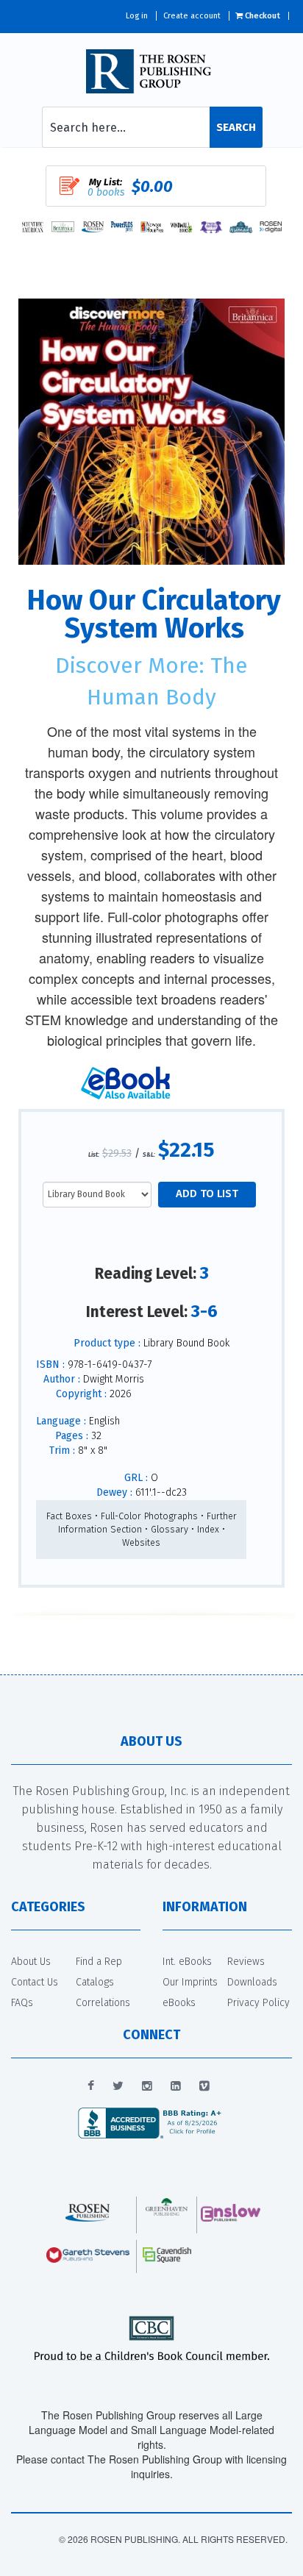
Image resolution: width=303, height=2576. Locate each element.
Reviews (246, 1962)
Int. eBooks (187, 1962)
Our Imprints (190, 1982)
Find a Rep (99, 1962)
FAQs (22, 2003)
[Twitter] (118, 2086)
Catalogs (95, 1982)
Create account (192, 16)
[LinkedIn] (176, 2086)
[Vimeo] (204, 2086)
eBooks (179, 2003)
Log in (137, 16)
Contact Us (35, 1982)
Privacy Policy (259, 2003)
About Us (31, 1962)
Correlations (103, 2003)
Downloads (252, 1982)
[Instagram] (147, 2086)
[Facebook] (91, 2086)
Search (236, 127)
